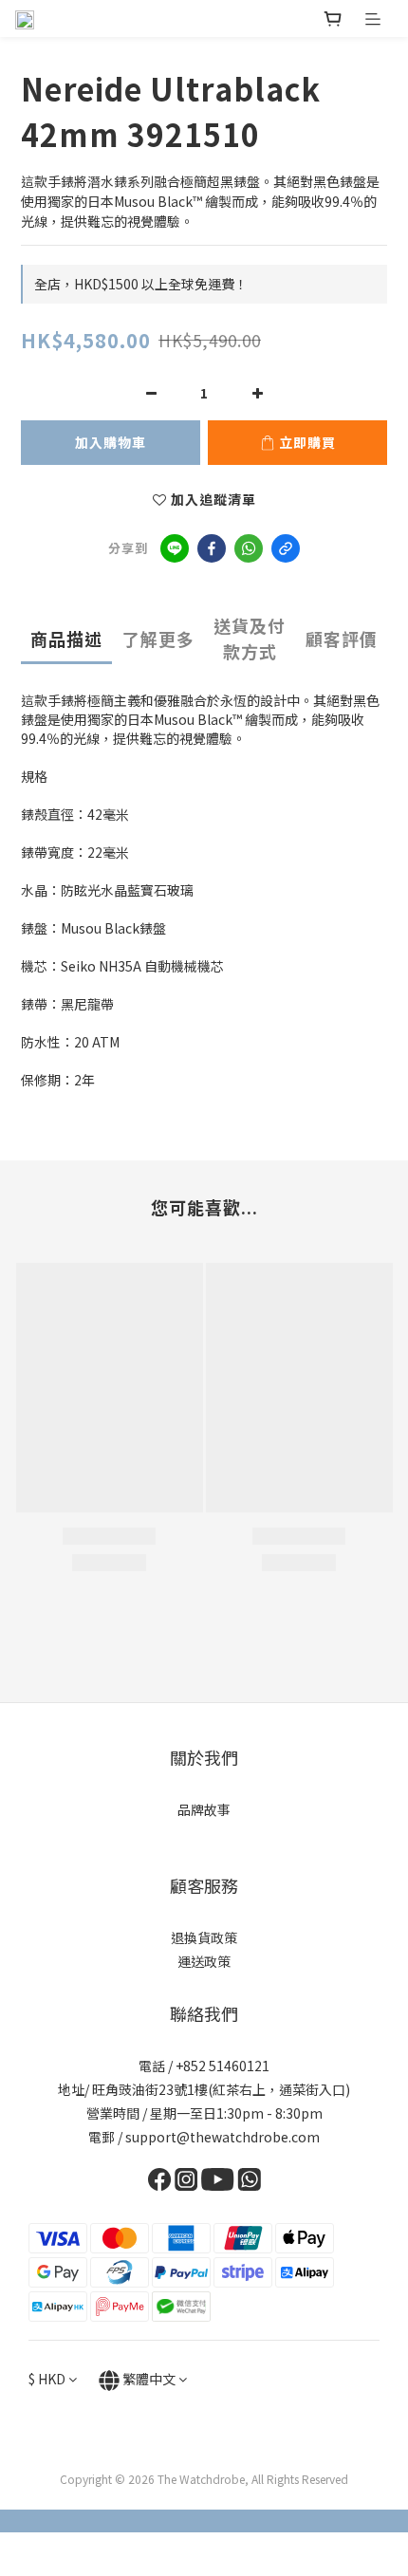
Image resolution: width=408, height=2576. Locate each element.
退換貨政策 (204, 1937)
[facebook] (212, 548)
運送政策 (204, 1961)
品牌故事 (204, 1809)
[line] (175, 548)
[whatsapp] (249, 548)
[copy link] (286, 548)
